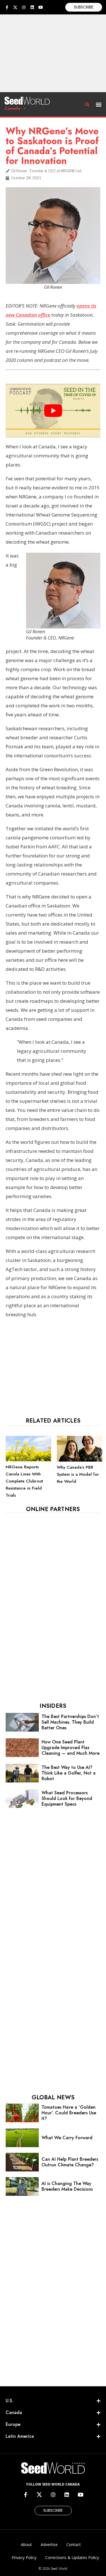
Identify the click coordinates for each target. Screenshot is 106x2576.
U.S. (9, 2401)
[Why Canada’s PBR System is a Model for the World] (80, 1460)
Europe (13, 2424)
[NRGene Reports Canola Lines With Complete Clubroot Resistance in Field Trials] (28, 1460)
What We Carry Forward (67, 2138)
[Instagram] (24, 7)
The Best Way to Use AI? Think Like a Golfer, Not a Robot (69, 1773)
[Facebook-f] (7, 7)
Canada (12, 108)
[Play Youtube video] (53, 410)
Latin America (20, 2436)
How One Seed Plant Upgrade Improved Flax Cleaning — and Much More (71, 1748)
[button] (99, 104)
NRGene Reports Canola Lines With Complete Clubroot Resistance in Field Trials (24, 1481)
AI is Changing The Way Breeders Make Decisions (67, 2186)
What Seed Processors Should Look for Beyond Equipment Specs (67, 1798)
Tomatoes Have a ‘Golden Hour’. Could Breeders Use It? (69, 2113)
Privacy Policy (24, 2557)
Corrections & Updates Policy (72, 2557)
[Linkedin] (32, 7)
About (26, 2544)
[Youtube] (41, 7)
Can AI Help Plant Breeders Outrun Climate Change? (70, 2162)
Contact (74, 2544)
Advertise (49, 2544)
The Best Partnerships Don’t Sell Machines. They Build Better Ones (70, 1722)
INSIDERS (53, 1706)
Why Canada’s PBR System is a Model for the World (78, 1474)
